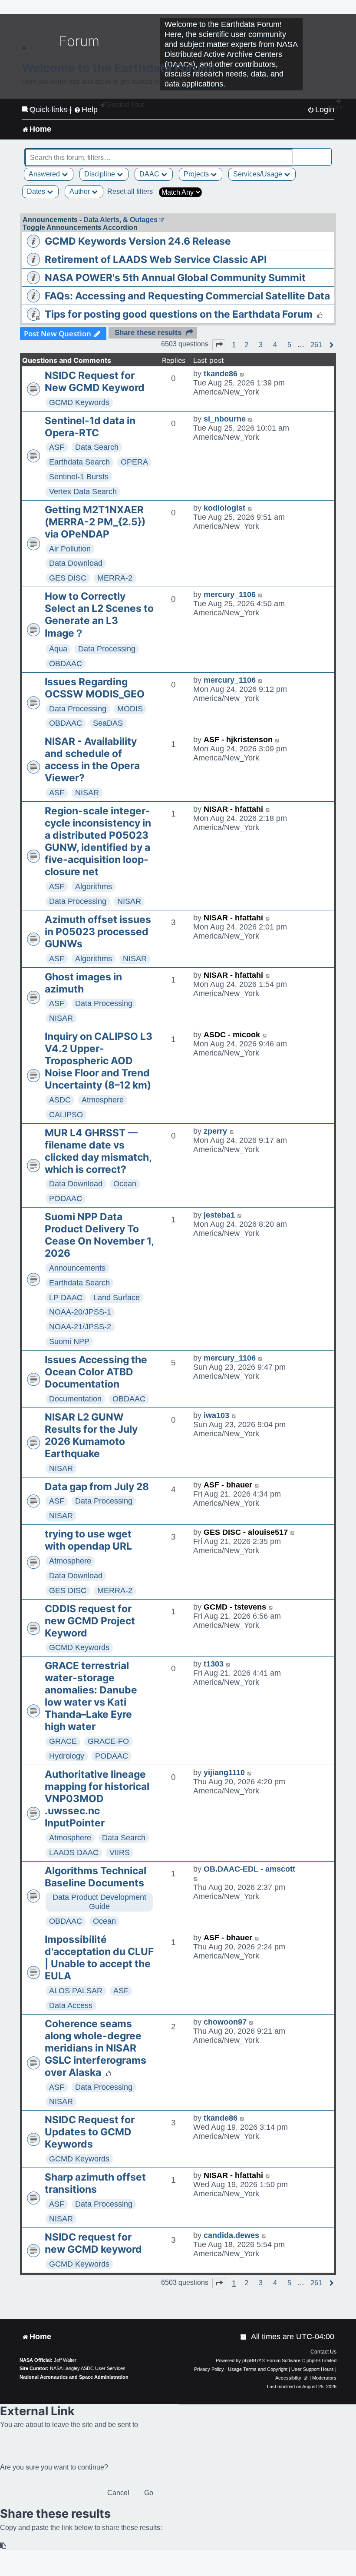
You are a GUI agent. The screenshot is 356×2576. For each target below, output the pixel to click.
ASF (57, 447)
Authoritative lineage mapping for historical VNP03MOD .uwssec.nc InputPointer (97, 1799)
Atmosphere (103, 1100)
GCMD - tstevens (235, 1607)
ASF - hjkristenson (238, 740)
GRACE (63, 1741)
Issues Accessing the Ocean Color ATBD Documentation (96, 1372)
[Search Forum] (326, 153)
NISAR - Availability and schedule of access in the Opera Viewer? (92, 760)
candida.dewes (231, 2235)
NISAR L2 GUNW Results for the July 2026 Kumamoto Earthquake (91, 1435)
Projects (197, 174)
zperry (215, 1131)
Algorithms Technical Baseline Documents (96, 1877)
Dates (37, 191)
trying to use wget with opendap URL (88, 1540)
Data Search (97, 447)
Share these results (148, 333)
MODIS (130, 709)
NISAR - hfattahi (233, 809)
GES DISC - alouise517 (246, 1532)
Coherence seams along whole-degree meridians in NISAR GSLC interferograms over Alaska (96, 2048)
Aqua (58, 649)
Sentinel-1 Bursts (79, 477)
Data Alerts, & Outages (120, 220)
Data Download (76, 563)
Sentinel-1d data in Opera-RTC (90, 427)
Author (81, 191)
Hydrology (67, 1756)
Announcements (77, 1268)
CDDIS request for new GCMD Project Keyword (90, 1621)
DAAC (150, 174)
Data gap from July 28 (97, 1487)
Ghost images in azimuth (83, 983)
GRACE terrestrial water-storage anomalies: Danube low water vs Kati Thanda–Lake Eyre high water (91, 1696)
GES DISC (68, 578)
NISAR (87, 793)
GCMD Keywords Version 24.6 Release (138, 241)
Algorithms (94, 886)
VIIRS (120, 1852)
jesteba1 (219, 1215)
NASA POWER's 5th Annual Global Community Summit (175, 278)
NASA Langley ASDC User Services (88, 2368)
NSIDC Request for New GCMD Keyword (95, 382)
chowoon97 (225, 2022)
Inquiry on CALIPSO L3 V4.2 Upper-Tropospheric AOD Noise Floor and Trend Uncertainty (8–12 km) (99, 1061)
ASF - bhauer (228, 1485)
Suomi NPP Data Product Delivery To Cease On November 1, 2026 (99, 1235)
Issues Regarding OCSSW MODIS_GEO (95, 688)
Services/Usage (259, 174)
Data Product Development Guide (99, 1902)
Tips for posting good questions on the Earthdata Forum (179, 314)
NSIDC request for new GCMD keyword (93, 2243)
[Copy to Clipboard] (3, 2546)
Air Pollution (70, 549)
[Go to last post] (242, 374)
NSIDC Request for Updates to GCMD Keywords (90, 2132)
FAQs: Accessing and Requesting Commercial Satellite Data (187, 296)
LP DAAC (66, 1298)
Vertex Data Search (83, 491)
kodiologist (224, 508)
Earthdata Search (79, 462)
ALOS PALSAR (76, 1991)
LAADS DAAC (74, 1852)
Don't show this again (51, 109)
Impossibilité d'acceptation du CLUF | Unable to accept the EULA (99, 1958)
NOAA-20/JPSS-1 (80, 1312)
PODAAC (66, 1198)
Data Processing (107, 649)
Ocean (125, 1184)
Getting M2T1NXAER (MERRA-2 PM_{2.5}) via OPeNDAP (95, 522)
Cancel (118, 2493)
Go (149, 2493)
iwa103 (216, 1415)
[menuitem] (244, 2337)
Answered (45, 174)
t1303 (214, 1664)
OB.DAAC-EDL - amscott (249, 1869)
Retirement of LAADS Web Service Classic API (156, 259)
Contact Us (323, 2352)
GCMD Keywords (79, 402)
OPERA (134, 462)
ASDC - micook (232, 1035)
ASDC (60, 1100)
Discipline (101, 174)
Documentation (75, 1399)
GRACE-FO (108, 1741)
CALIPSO (66, 1115)
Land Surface (117, 1298)
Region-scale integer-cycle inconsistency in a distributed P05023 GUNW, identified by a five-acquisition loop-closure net (98, 841)
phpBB (249, 2360)
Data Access (71, 2005)
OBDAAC (66, 664)
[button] (219, 345)
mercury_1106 (230, 594)
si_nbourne (225, 419)
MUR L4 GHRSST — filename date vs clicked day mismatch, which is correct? (98, 1151)
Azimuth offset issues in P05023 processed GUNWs (98, 932)
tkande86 (221, 374)
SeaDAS (108, 723)
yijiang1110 (224, 1773)
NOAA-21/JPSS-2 (80, 1327)
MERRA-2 (115, 578)
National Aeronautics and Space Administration (74, 2377)
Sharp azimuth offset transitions (95, 2183)
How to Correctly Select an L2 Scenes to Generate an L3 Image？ (99, 615)
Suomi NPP (69, 1341)
